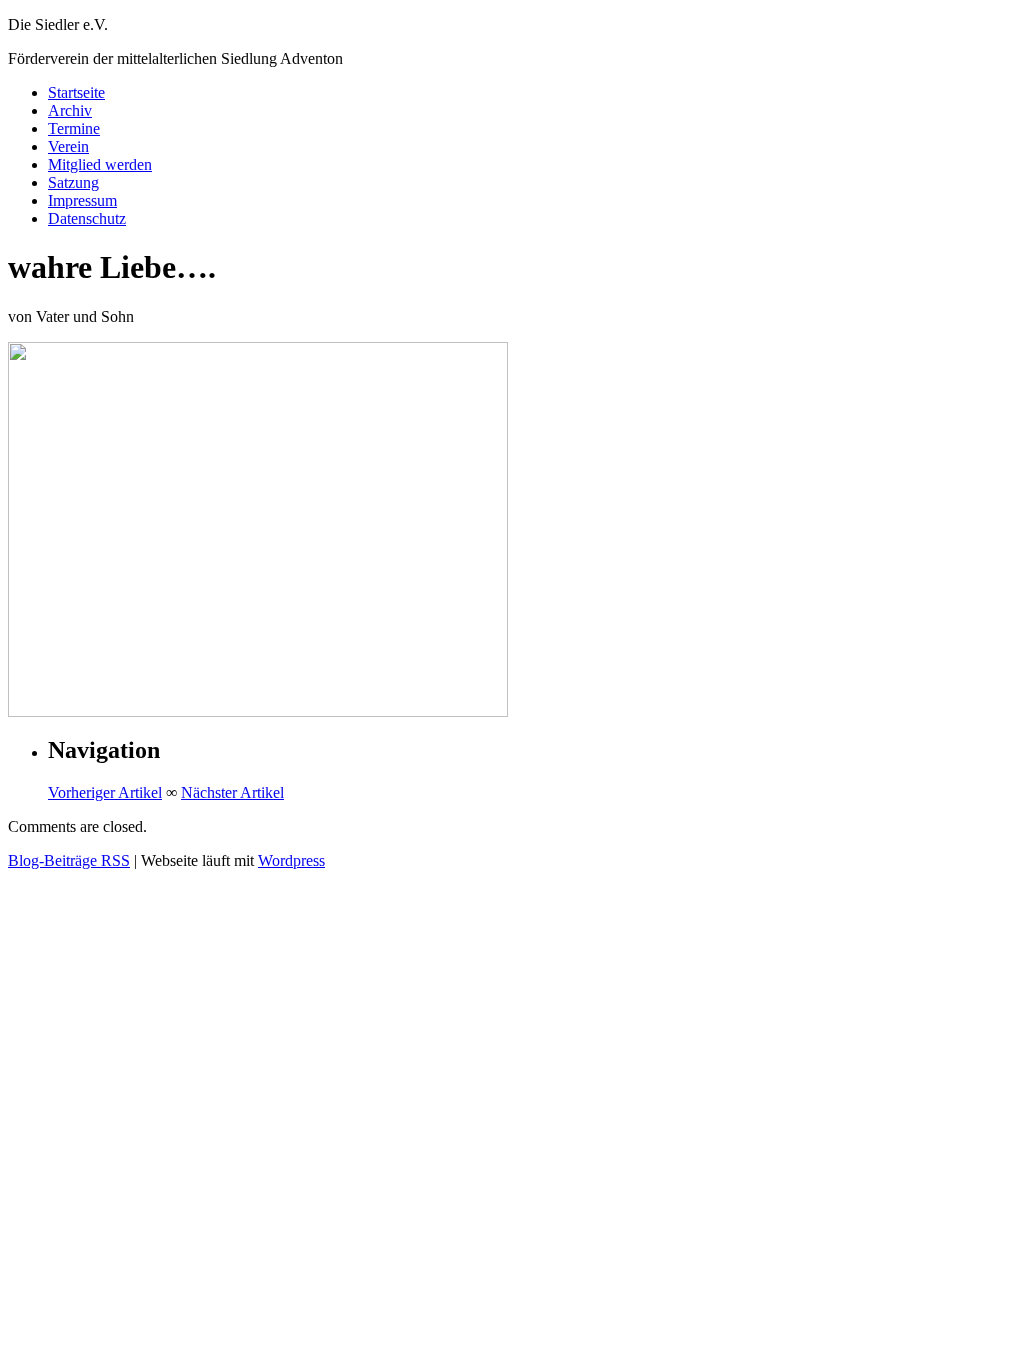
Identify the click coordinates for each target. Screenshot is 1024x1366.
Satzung (73, 182)
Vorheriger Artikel (105, 792)
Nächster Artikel (232, 792)
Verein (68, 146)
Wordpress (291, 860)
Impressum (82, 200)
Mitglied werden (100, 164)
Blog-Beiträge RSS (69, 860)
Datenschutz (87, 218)
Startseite (76, 92)
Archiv (70, 110)
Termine (74, 128)
